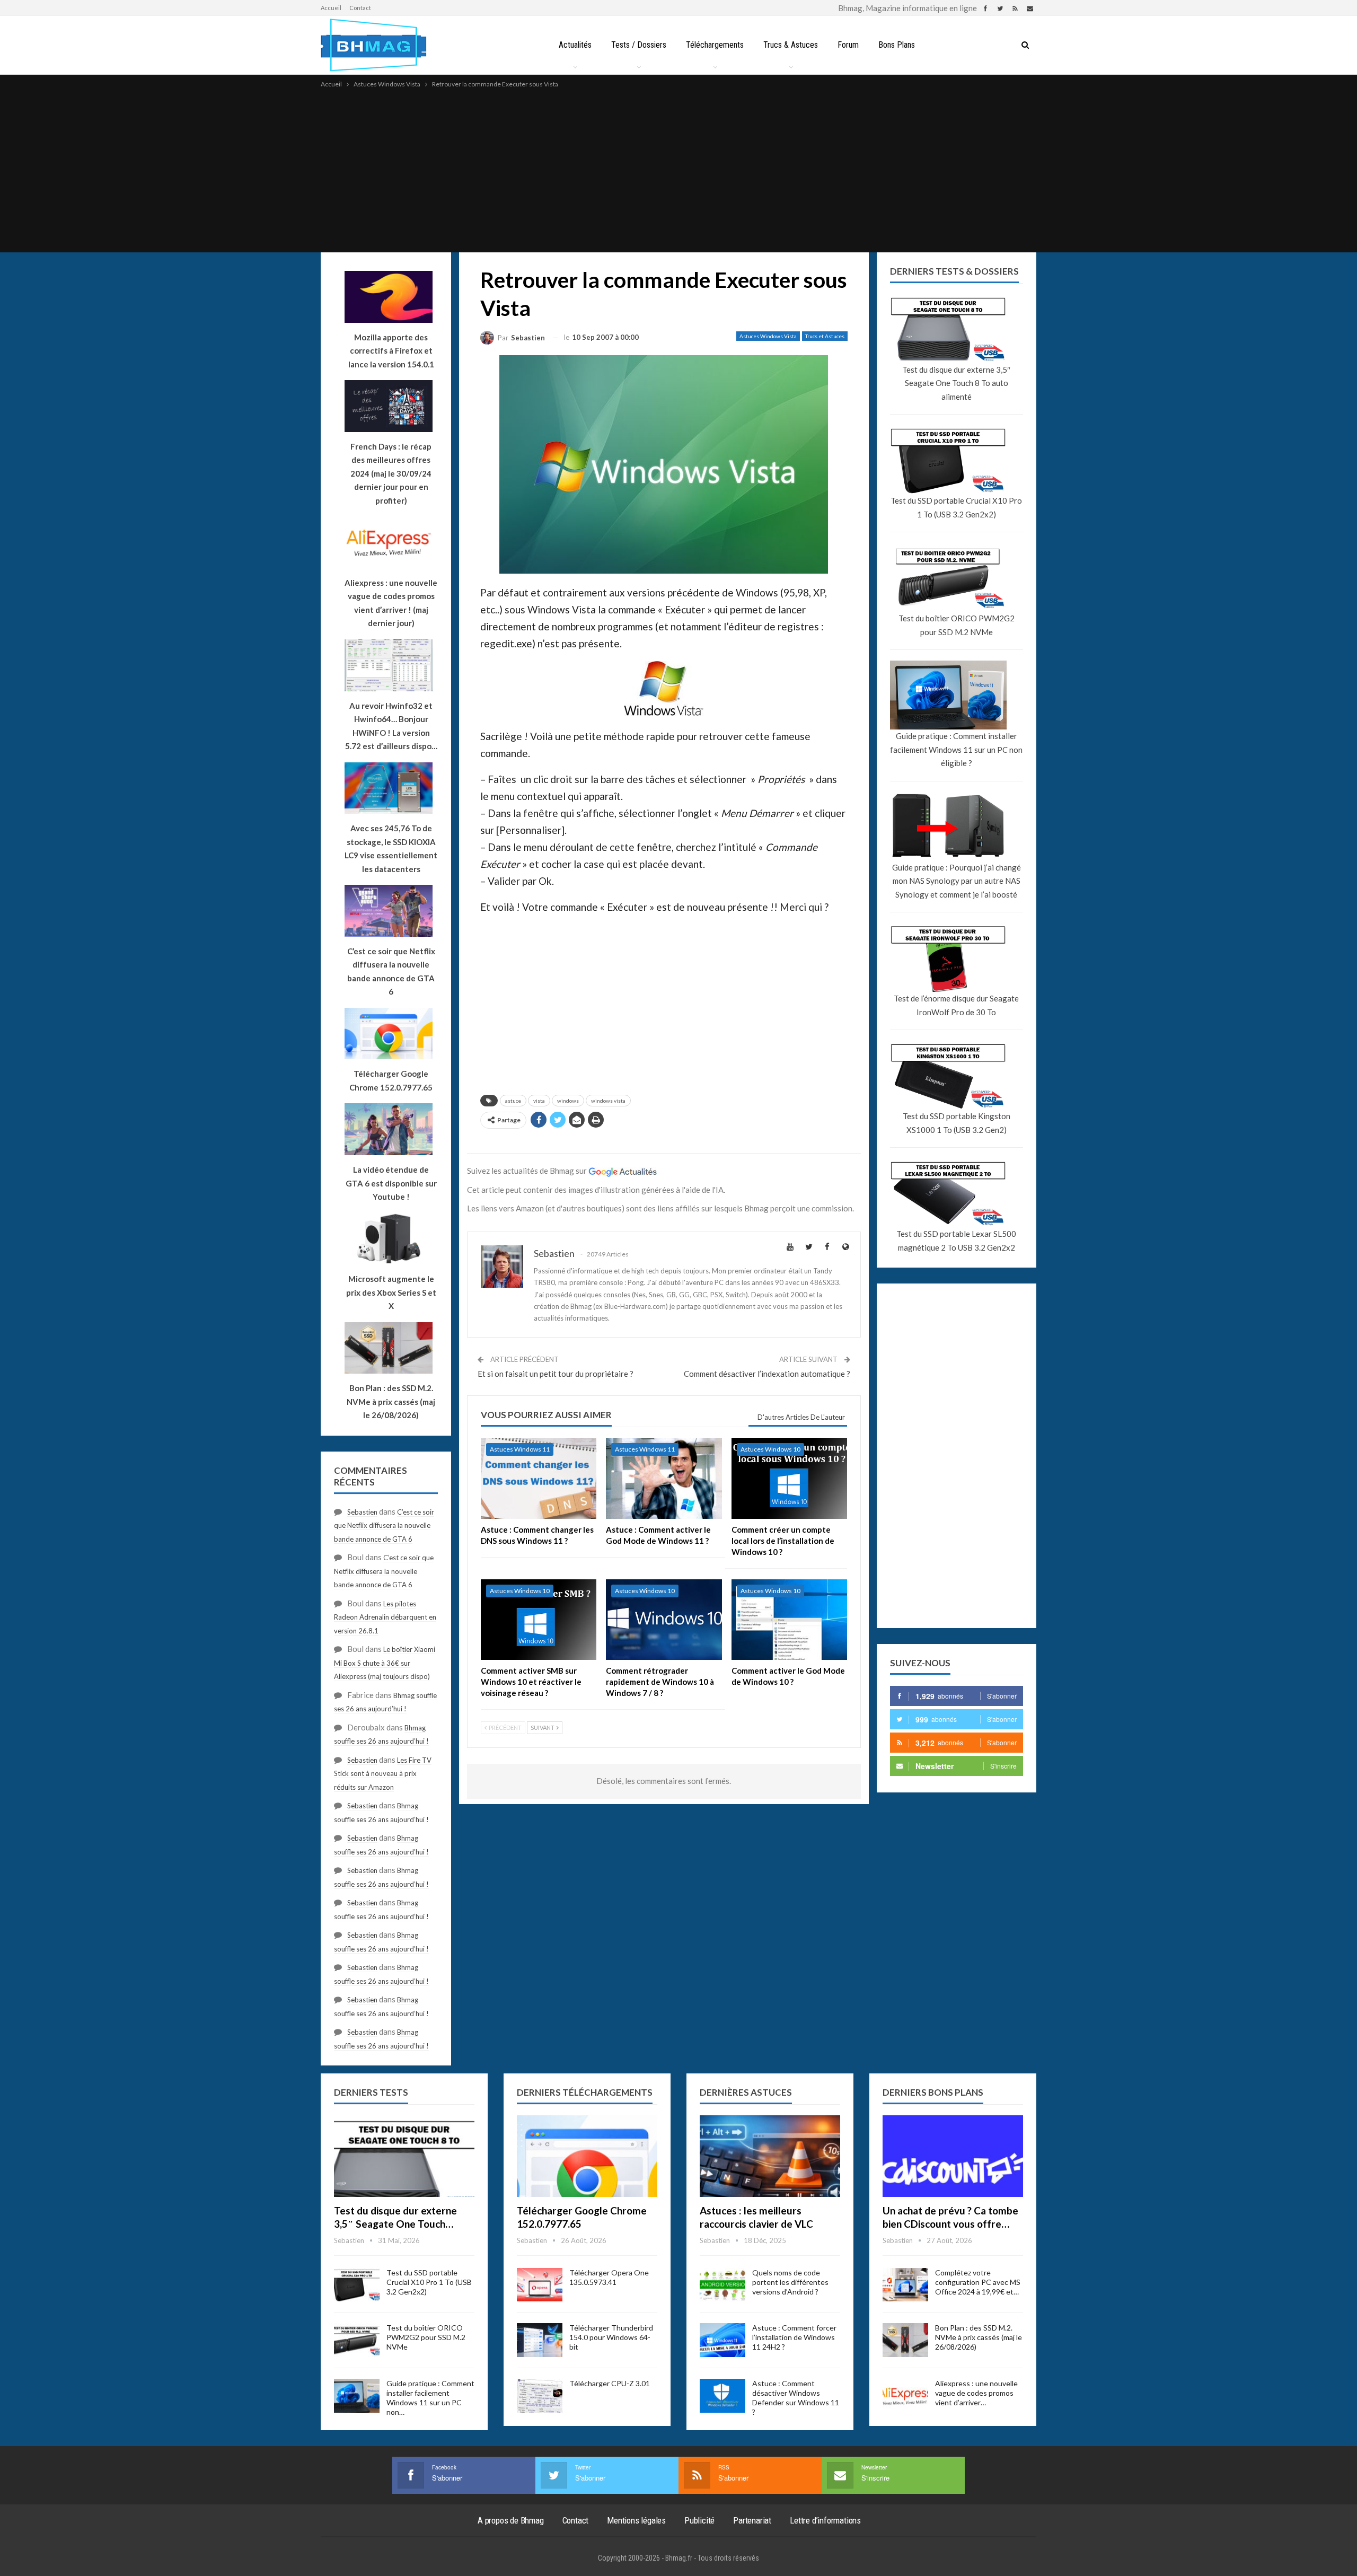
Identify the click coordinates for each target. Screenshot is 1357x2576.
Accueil (331, 8)
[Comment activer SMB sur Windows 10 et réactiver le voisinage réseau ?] (539, 1620)
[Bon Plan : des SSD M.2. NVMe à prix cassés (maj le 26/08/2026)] (905, 2340)
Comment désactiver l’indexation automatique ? (767, 1374)
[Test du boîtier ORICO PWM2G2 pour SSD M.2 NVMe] (357, 2340)
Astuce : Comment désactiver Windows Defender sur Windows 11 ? (796, 2398)
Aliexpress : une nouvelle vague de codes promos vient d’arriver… (976, 2393)
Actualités (575, 45)
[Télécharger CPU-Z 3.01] (540, 2396)
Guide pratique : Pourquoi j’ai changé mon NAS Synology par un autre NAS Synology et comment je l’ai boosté (957, 881)
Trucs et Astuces (825, 336)
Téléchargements (715, 45)
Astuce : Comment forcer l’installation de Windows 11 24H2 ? (794, 2337)
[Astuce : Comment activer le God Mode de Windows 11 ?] (664, 1478)
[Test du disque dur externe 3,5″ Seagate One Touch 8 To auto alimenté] (404, 2156)
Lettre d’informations (825, 2520)
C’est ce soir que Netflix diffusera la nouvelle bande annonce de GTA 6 (384, 1526)
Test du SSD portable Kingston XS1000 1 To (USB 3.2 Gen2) (957, 1123)
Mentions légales (636, 2520)
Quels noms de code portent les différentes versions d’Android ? (790, 2282)
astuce (513, 1101)
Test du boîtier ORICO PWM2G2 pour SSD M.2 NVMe (957, 625)
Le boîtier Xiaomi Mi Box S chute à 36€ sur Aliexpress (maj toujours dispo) (385, 1663)
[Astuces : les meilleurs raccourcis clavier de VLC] (770, 2156)
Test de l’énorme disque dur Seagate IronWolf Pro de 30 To (956, 1005)
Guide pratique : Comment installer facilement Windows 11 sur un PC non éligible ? (956, 749)
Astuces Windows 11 (520, 1449)
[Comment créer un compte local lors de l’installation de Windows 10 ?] (789, 1478)
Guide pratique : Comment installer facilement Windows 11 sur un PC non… (430, 2398)
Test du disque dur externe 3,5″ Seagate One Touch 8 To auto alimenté (956, 383)
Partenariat (752, 2520)
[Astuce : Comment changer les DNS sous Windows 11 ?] (539, 1478)
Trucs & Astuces (791, 45)
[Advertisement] (678, 170)
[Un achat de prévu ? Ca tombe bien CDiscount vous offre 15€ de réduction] (953, 2156)
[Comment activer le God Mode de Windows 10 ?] (789, 1620)
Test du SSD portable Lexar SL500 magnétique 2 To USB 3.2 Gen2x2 (956, 1241)
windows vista (608, 1101)
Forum (848, 45)
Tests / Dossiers (639, 45)
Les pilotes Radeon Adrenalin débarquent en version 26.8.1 (385, 1617)
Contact (360, 8)
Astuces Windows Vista (768, 336)
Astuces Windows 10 (770, 1449)
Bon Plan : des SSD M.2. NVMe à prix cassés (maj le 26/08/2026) (979, 2337)
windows (568, 1101)
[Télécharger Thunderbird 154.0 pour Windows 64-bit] (540, 2340)
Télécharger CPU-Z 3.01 (610, 2383)
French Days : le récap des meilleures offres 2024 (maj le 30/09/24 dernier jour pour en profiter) (391, 473)
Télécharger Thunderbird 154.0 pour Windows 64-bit (611, 2337)
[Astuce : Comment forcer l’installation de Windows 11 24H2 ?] (722, 2340)
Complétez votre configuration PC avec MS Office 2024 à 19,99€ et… (978, 2282)
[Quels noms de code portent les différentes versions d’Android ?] (722, 2285)
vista (539, 1101)
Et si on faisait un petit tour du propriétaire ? (556, 1374)
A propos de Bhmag (511, 2520)
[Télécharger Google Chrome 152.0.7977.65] (587, 2156)
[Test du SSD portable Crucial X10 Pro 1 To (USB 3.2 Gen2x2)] (357, 2285)
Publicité (699, 2520)
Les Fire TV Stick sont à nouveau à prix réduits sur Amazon (383, 1774)
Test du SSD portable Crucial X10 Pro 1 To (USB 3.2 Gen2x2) (956, 507)
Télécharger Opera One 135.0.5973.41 (609, 2277)
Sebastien (362, 1512)
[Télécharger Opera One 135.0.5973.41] (540, 2285)
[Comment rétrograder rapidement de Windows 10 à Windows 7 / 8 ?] (664, 1620)
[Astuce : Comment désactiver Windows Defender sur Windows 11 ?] (722, 2396)
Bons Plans (897, 45)
